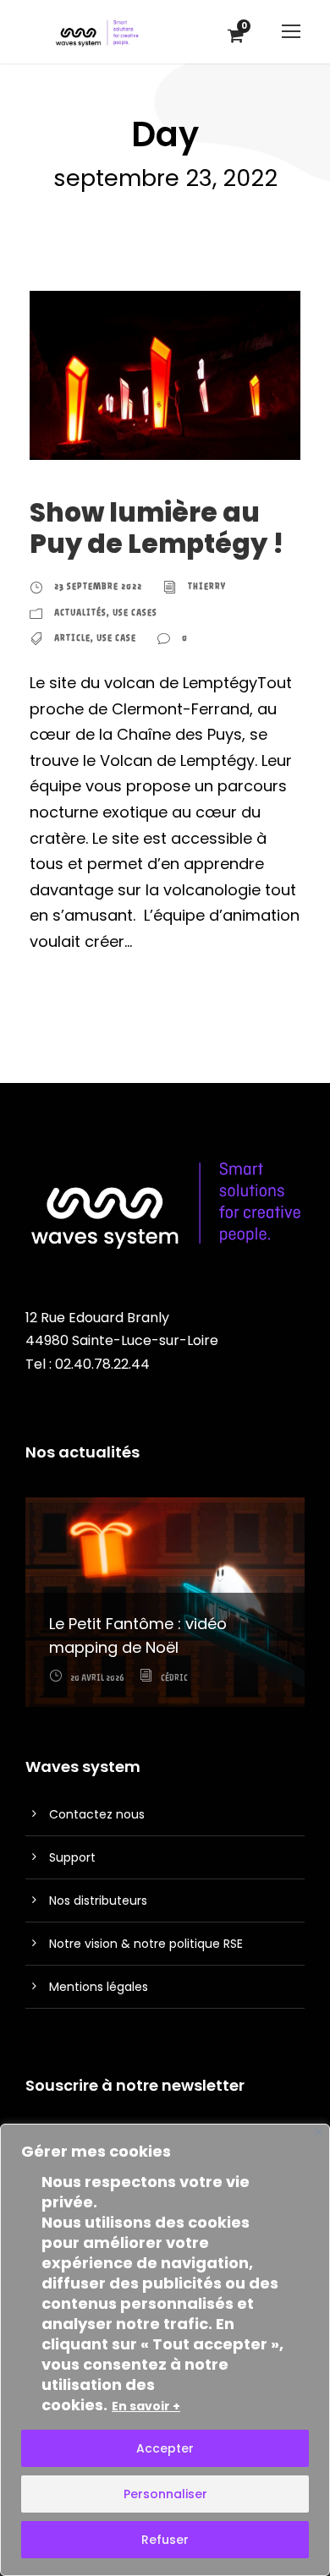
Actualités (80, 613)
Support (72, 1857)
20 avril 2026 (97, 1678)
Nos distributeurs (98, 1901)
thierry (207, 586)
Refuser (165, 2540)
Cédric (174, 1678)
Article (72, 638)
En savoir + (146, 2406)
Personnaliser (165, 2494)
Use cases (135, 613)
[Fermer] (319, 2132)
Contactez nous (97, 1814)
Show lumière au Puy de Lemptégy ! (157, 528)
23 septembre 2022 (98, 586)
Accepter (165, 2448)
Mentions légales (99, 1987)
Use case (116, 638)
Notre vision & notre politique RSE (146, 1944)
